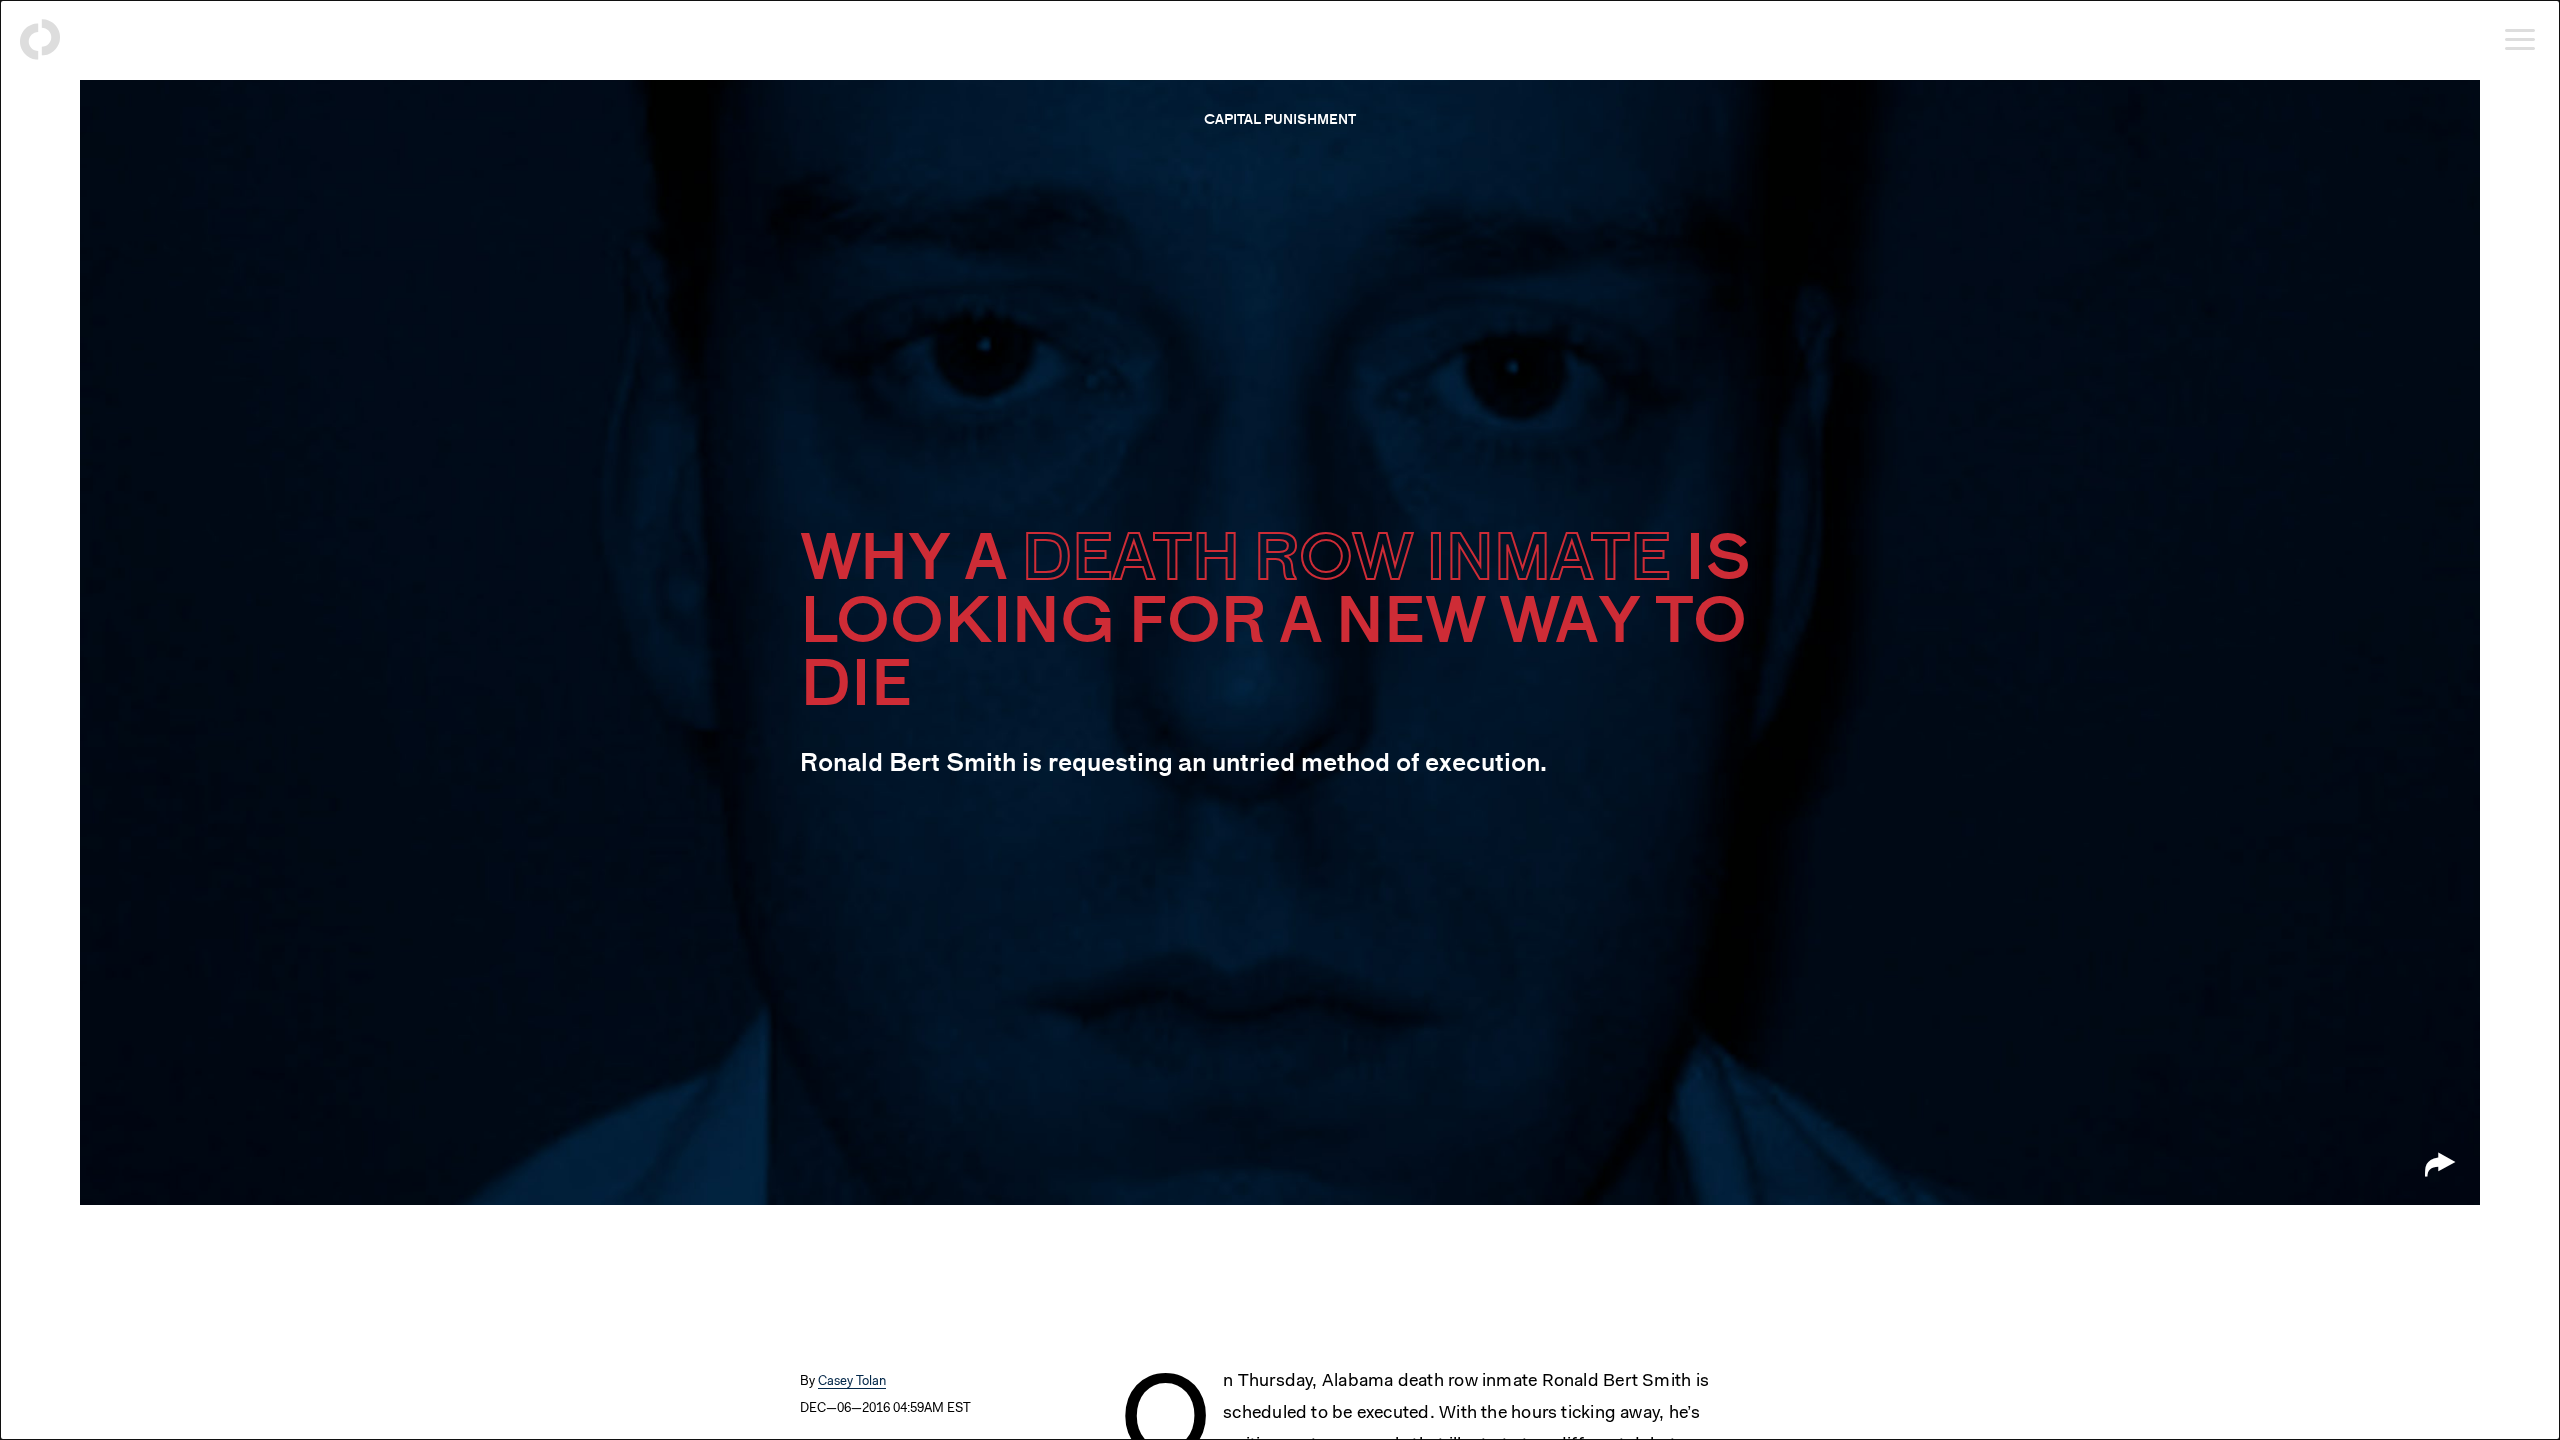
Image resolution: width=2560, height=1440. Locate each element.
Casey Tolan (852, 1381)
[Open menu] (2520, 40)
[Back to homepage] (40, 40)
